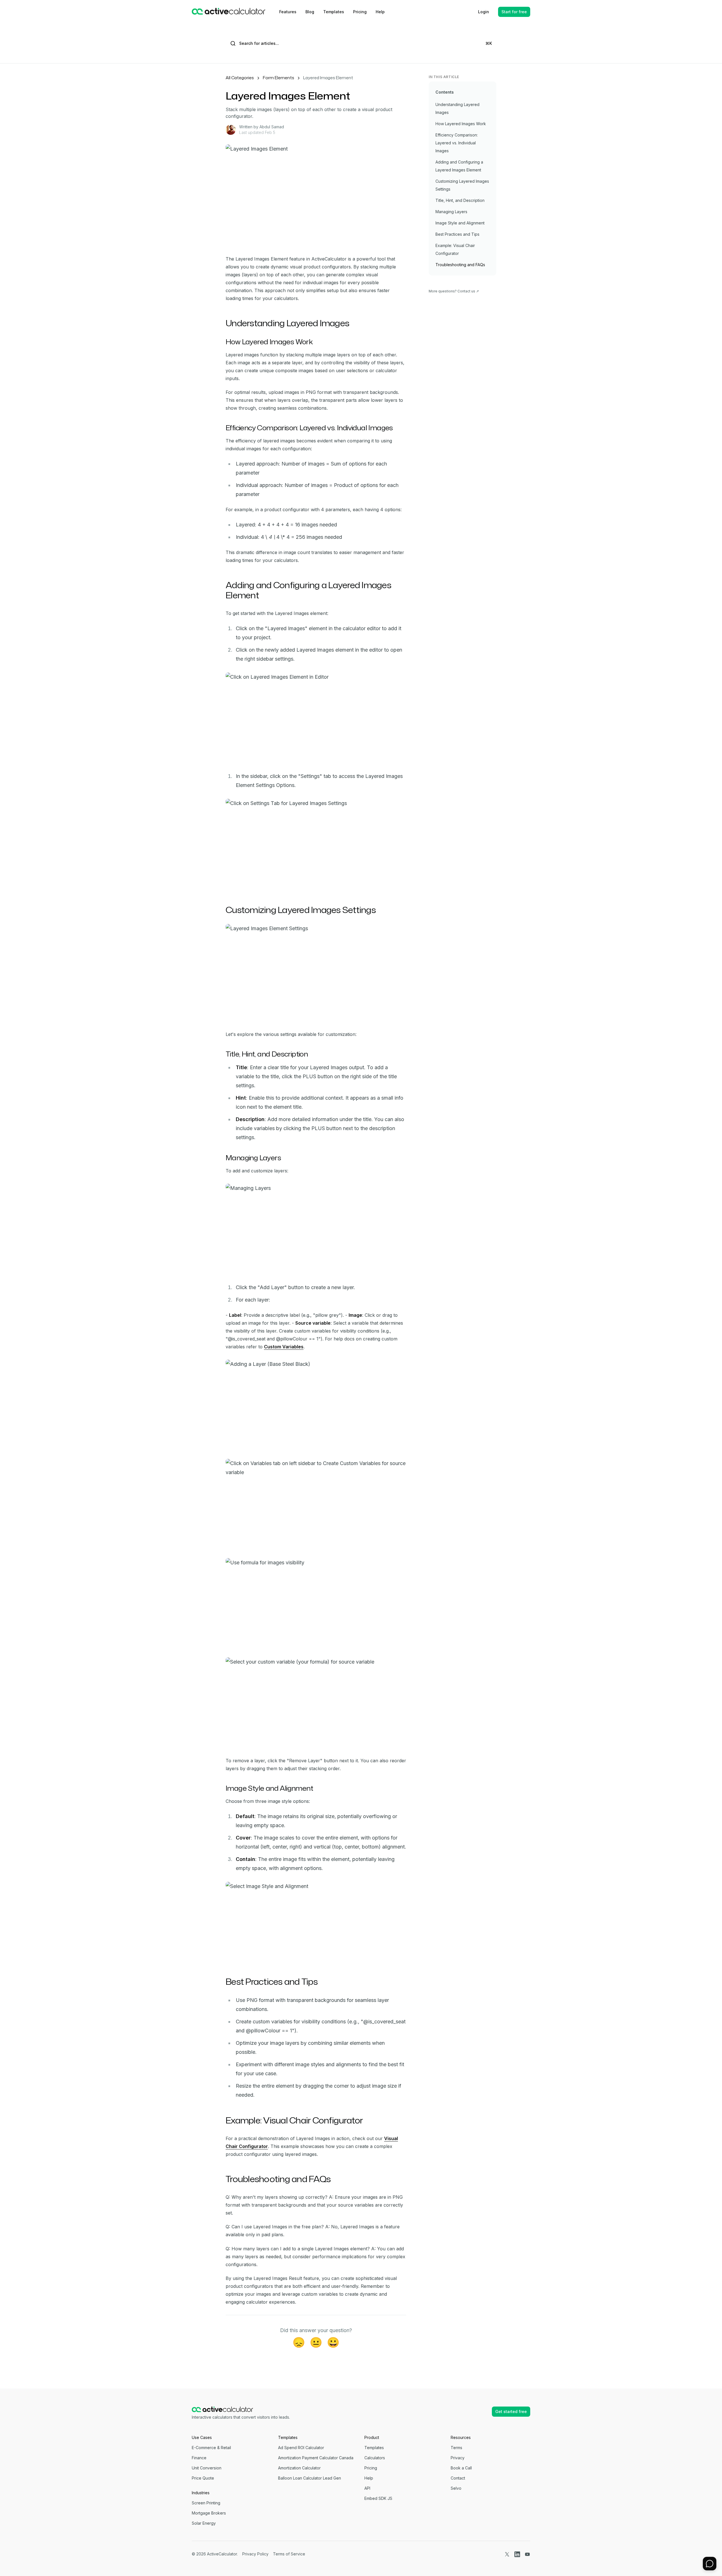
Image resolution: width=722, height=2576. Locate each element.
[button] (710, 2564)
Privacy (458, 2458)
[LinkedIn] (517, 2554)
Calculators (375, 2458)
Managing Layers (451, 212)
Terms (456, 2448)
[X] (507, 2554)
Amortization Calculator (299, 2468)
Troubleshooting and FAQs (460, 265)
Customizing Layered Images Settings (462, 185)
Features (288, 12)
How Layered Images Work (461, 124)
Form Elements (279, 78)
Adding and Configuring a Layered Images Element (459, 166)
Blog (310, 12)
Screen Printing (206, 2503)
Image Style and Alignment (460, 223)
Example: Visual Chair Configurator (455, 249)
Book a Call (461, 2468)
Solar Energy (204, 2523)
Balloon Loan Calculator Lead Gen (310, 2478)
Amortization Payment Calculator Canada (316, 2458)
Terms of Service (289, 2554)
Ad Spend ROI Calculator (301, 2448)
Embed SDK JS (378, 2498)
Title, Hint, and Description (460, 200)
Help (380, 12)
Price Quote (203, 2478)
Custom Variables (284, 1347)
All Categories (240, 78)
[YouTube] (527, 2554)
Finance (199, 2458)
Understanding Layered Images (457, 108)
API (367, 2488)
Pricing (360, 12)
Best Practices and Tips (457, 234)
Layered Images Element (328, 78)
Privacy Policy (255, 2554)
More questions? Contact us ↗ (454, 291)
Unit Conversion (207, 2468)
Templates (334, 12)
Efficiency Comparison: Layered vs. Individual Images (457, 143)
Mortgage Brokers (209, 2513)
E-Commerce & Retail (211, 2448)
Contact (458, 2478)
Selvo (456, 2488)
